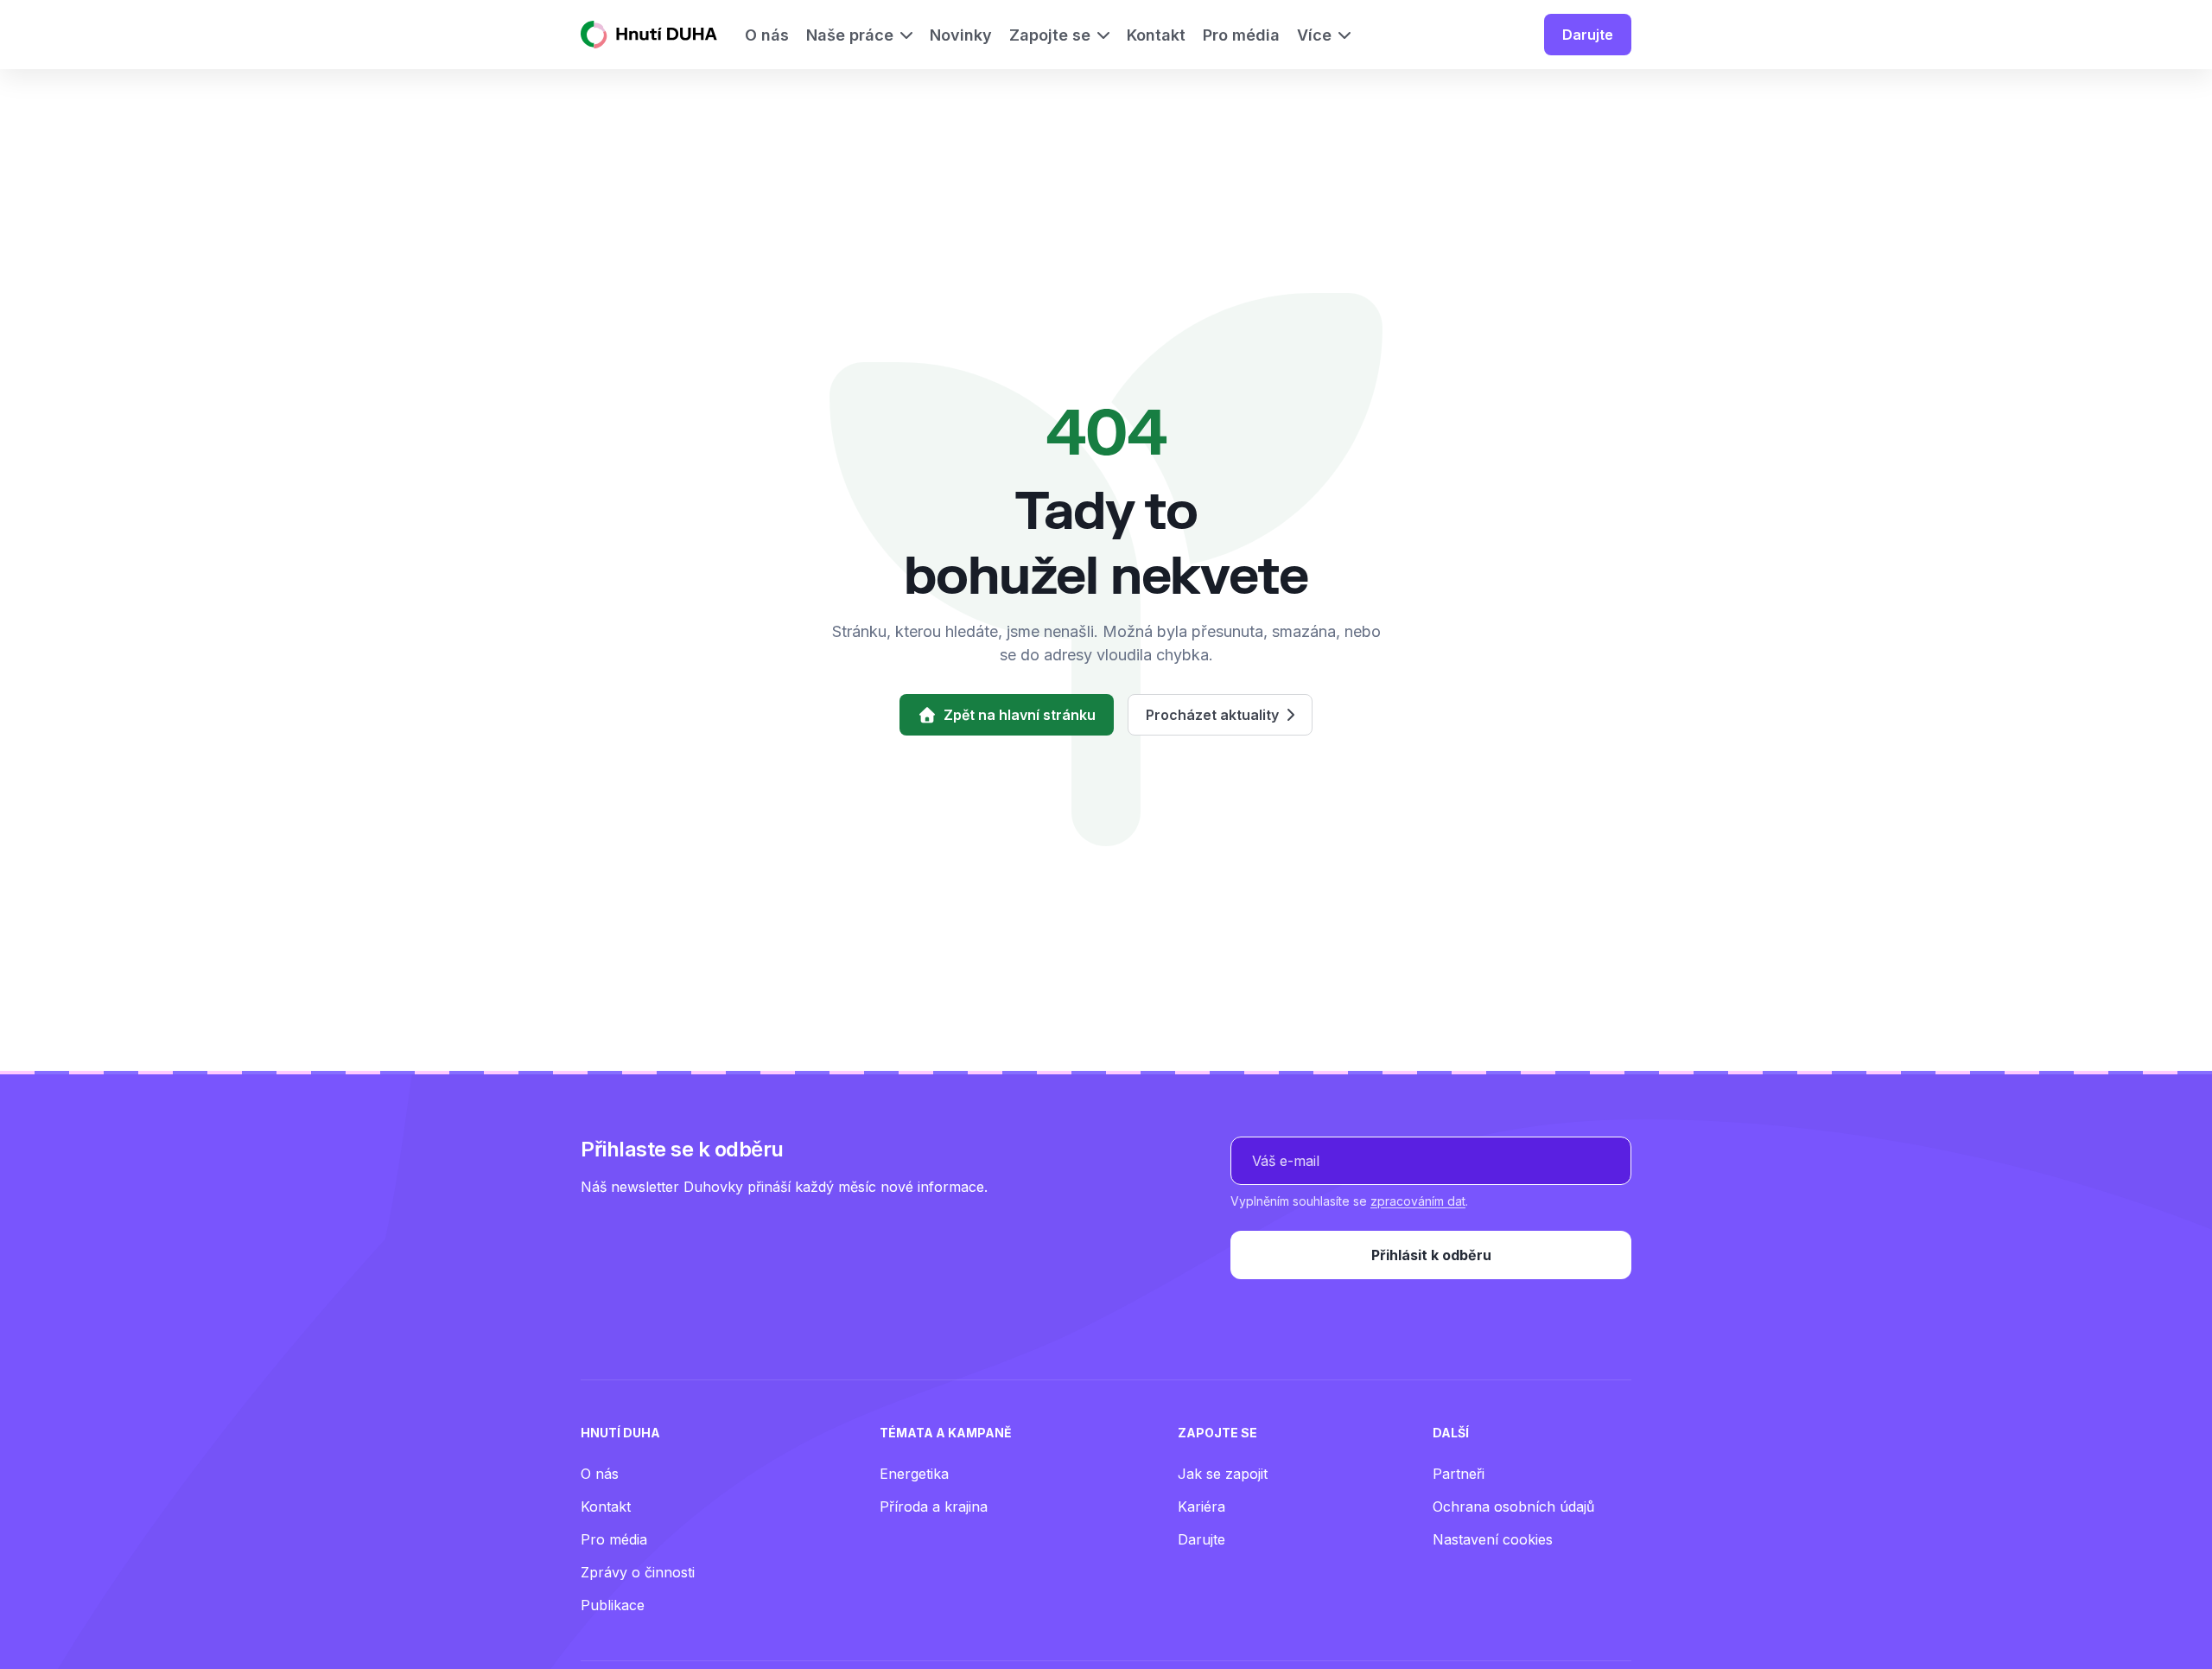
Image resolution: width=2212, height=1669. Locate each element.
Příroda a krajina (934, 1507)
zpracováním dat (1418, 1201)
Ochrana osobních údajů (1513, 1507)
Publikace (613, 1605)
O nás (600, 1474)
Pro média (614, 1539)
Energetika (914, 1474)
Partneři (1459, 1474)
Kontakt (606, 1507)
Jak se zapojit (1223, 1474)
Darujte (1588, 35)
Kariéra (1201, 1507)
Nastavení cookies (1493, 1539)
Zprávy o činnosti (638, 1572)
